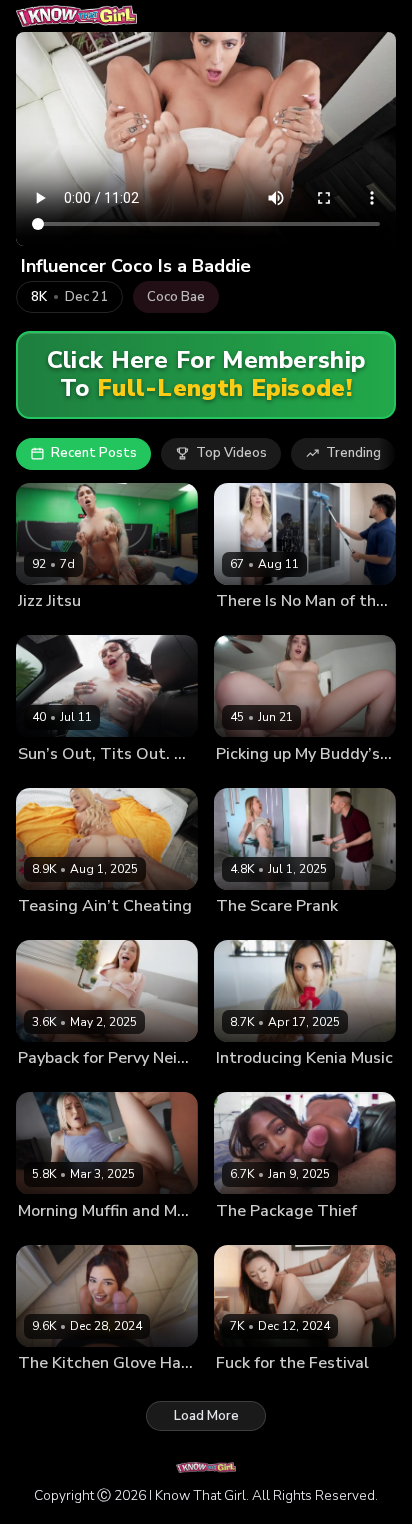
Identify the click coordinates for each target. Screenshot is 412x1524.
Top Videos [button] (231, 453)
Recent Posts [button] (94, 453)
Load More (206, 1416)
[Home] (76, 16)
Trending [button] (353, 453)
